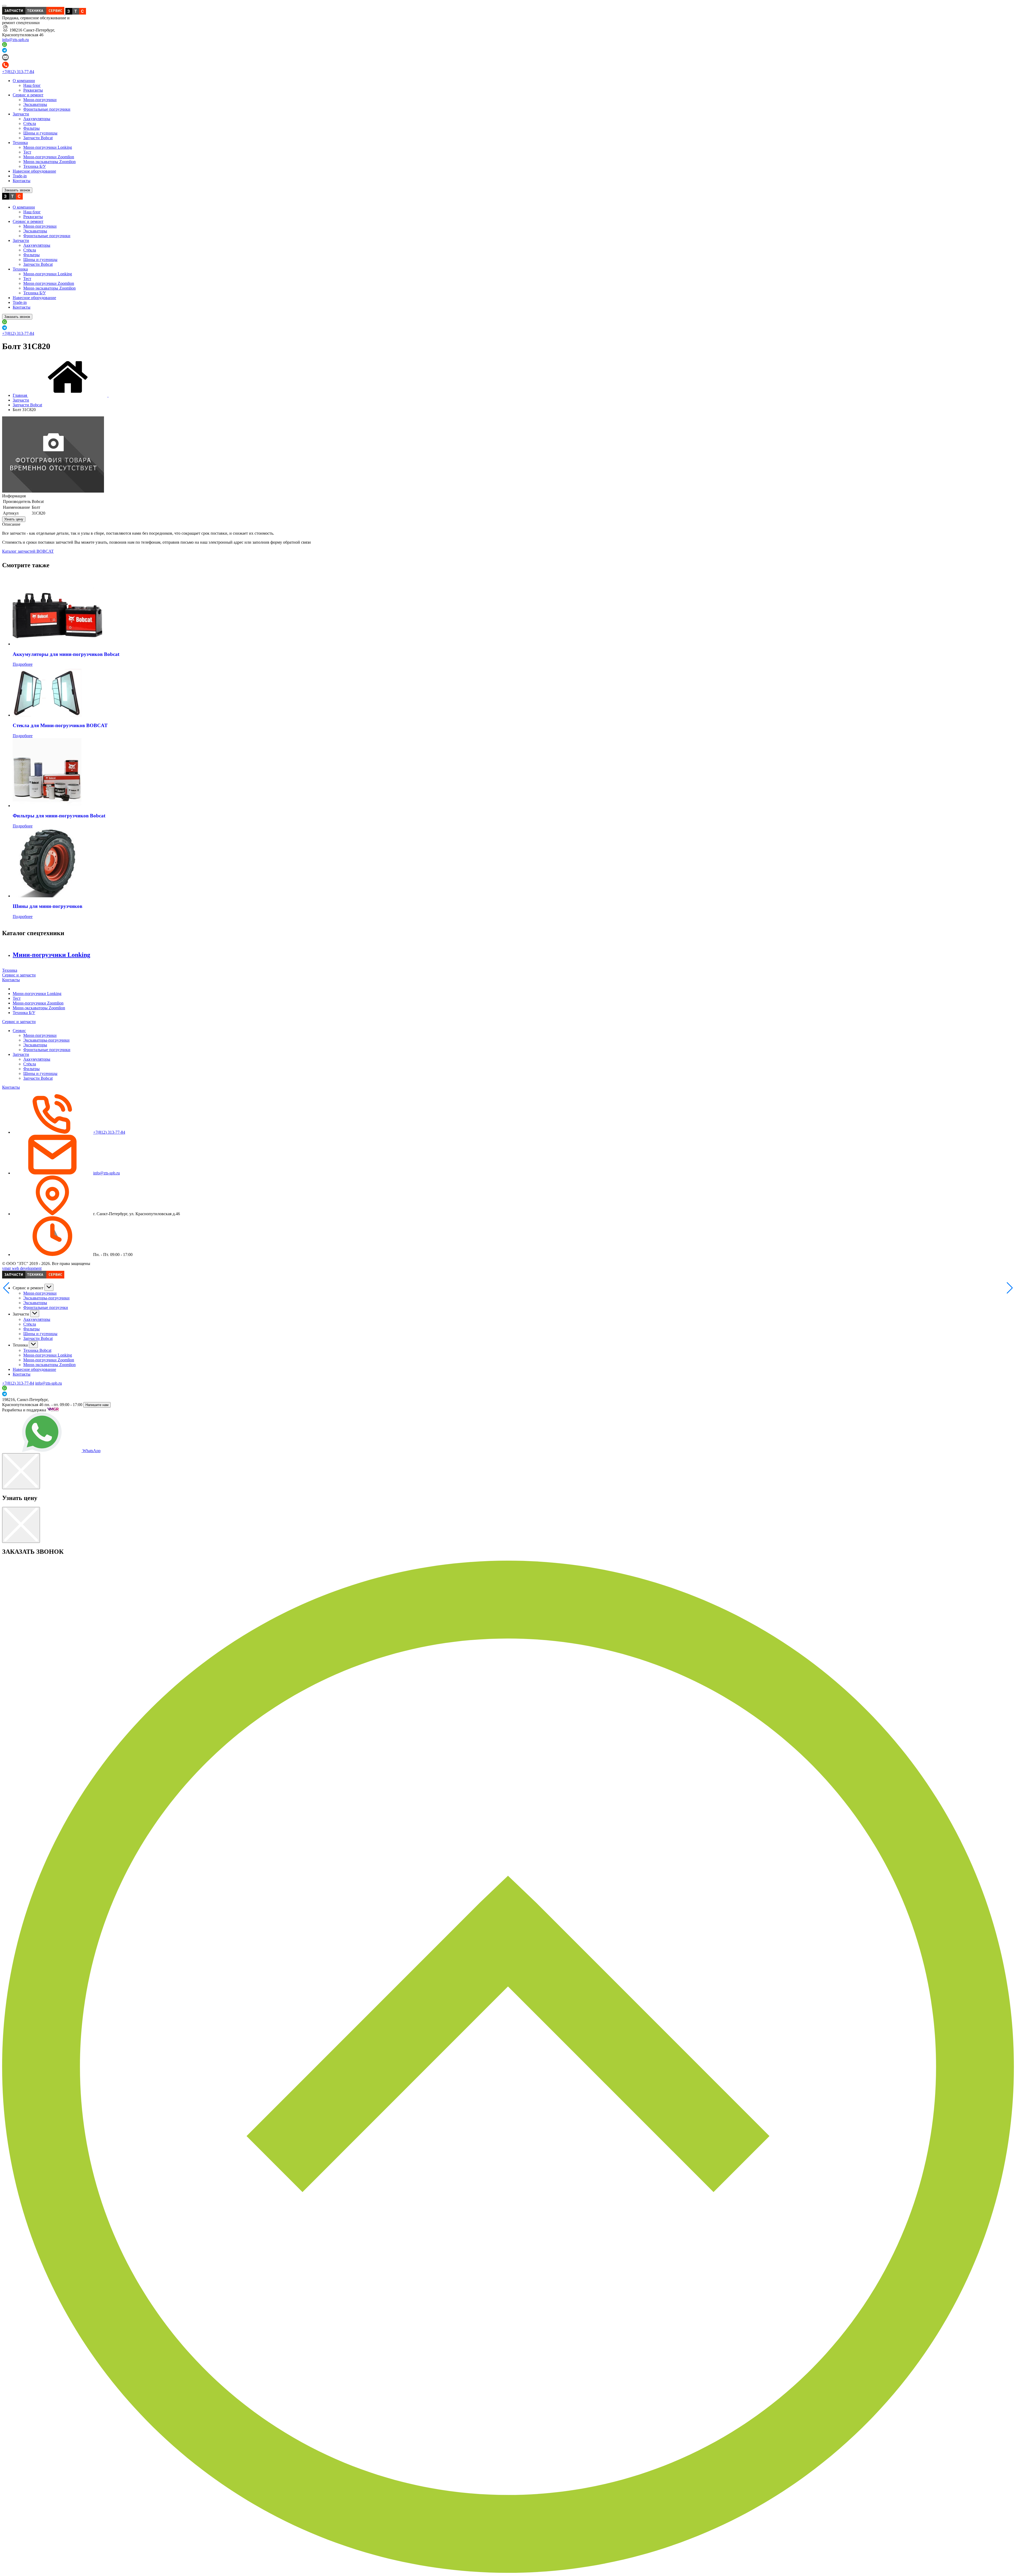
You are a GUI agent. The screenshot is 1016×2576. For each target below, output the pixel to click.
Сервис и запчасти (19, 975)
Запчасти (21, 114)
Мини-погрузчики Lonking (48, 147)
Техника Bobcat (37, 1350)
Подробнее (23, 664)
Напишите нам (97, 1405)
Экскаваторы (35, 104)
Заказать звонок (17, 190)
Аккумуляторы (37, 119)
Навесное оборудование (34, 171)
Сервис (19, 1031)
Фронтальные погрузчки (46, 1307)
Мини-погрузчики (40, 100)
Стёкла (30, 123)
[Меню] (4, 6)
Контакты (22, 181)
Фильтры (31, 128)
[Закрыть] (21, 1471)
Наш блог (32, 85)
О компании (24, 81)
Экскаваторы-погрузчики (46, 1040)
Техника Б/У (35, 166)
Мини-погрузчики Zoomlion (49, 157)
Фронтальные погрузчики (47, 109)
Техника (20, 143)
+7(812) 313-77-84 (18, 72)
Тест (27, 152)
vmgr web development (22, 1268)
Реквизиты (33, 90)
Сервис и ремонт (28, 95)
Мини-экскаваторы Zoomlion (49, 162)
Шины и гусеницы (40, 133)
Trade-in (20, 176)
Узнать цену (14, 519)
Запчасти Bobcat (38, 138)
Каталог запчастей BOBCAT (28, 551)
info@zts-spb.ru (15, 40)
